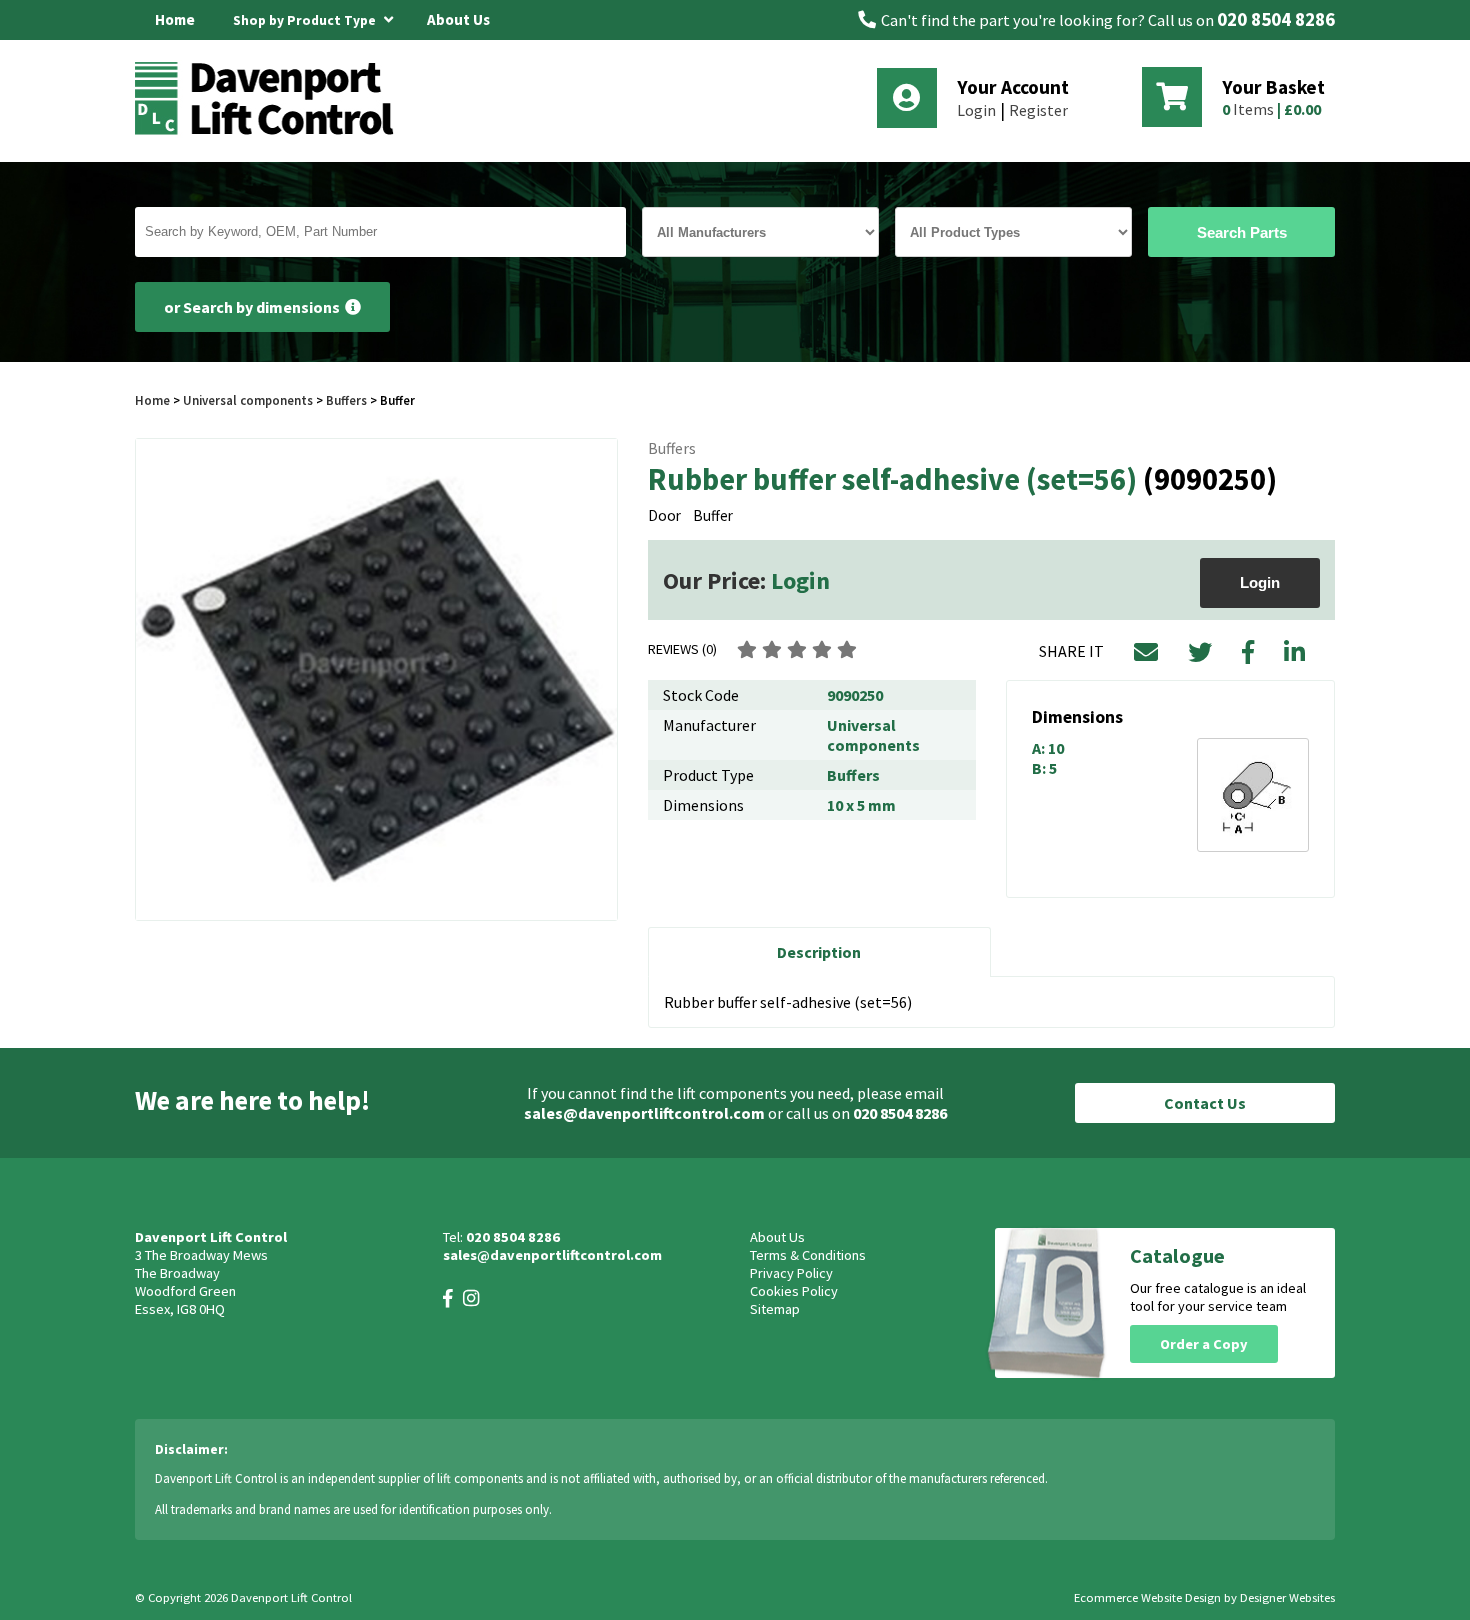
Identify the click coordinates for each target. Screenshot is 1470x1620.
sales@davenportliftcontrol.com (644, 1113)
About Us (458, 19)
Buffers (346, 400)
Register (1038, 110)
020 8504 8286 (1276, 19)
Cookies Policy (794, 1291)
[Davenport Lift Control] (270, 132)
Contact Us (1205, 1103)
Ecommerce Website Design (1147, 1597)
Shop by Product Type (306, 20)
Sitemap (775, 1309)
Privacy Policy (791, 1273)
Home (175, 19)
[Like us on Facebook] (448, 1298)
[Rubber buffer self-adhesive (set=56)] (376, 679)
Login (976, 110)
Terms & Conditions (808, 1255)
